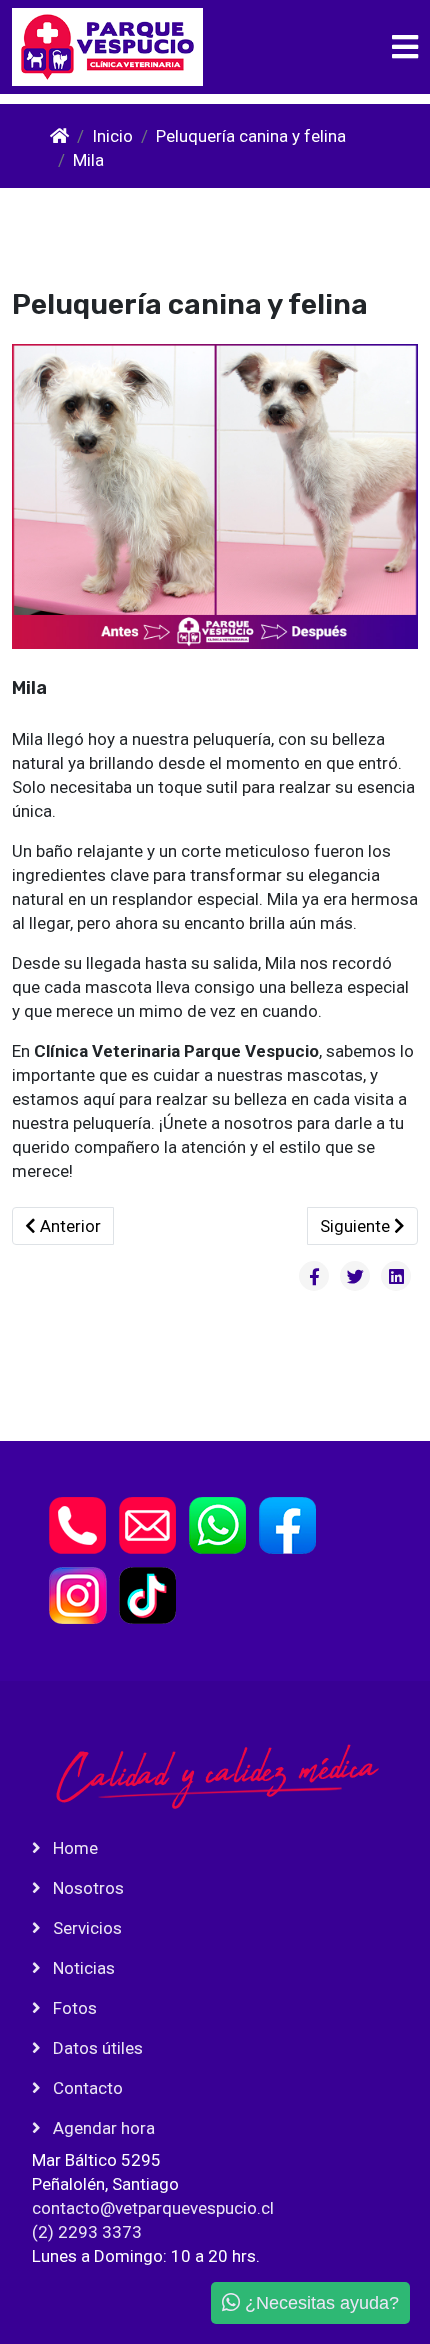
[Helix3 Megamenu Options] (405, 47)
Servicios (85, 1928)
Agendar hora (102, 2128)
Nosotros (86, 1888)
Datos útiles (96, 2048)
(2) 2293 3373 (87, 2232)
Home (73, 1848)
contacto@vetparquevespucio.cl (153, 2208)
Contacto (86, 2088)
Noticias (82, 1968)
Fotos (73, 2008)
